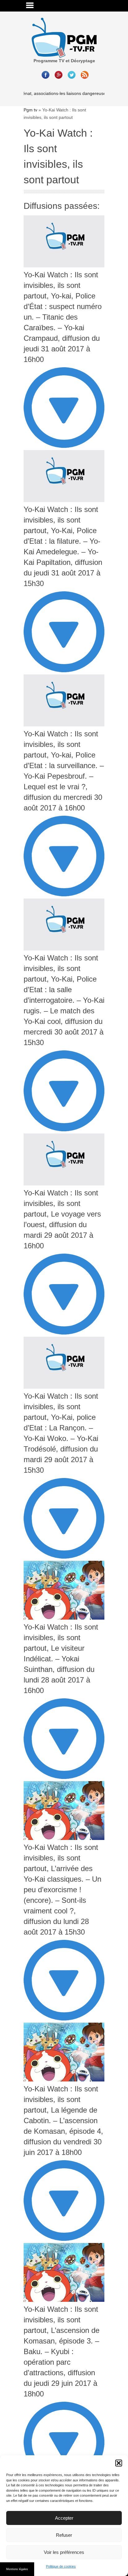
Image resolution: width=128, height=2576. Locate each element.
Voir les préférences (64, 2552)
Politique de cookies (61, 2566)
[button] (119, 2463)
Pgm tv (30, 110)
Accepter (64, 2518)
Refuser (64, 2535)
